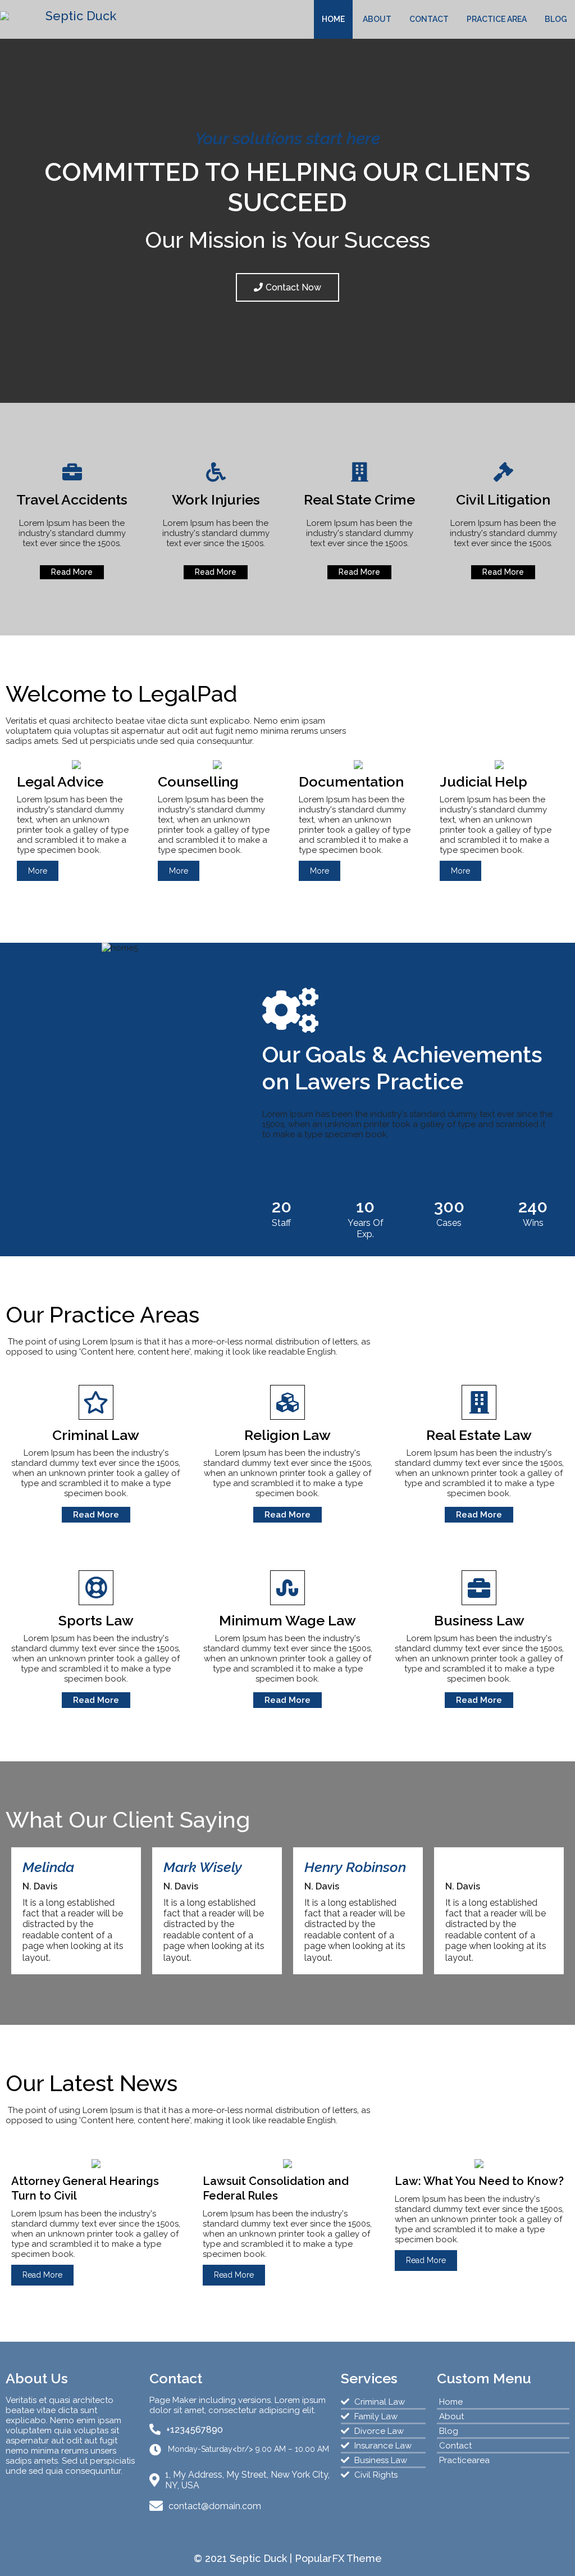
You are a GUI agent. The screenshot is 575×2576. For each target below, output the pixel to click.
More (38, 871)
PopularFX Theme (338, 2558)
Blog (556, 19)
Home (333, 19)
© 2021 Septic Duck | (244, 2558)
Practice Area (497, 19)
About (377, 19)
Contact (429, 19)
